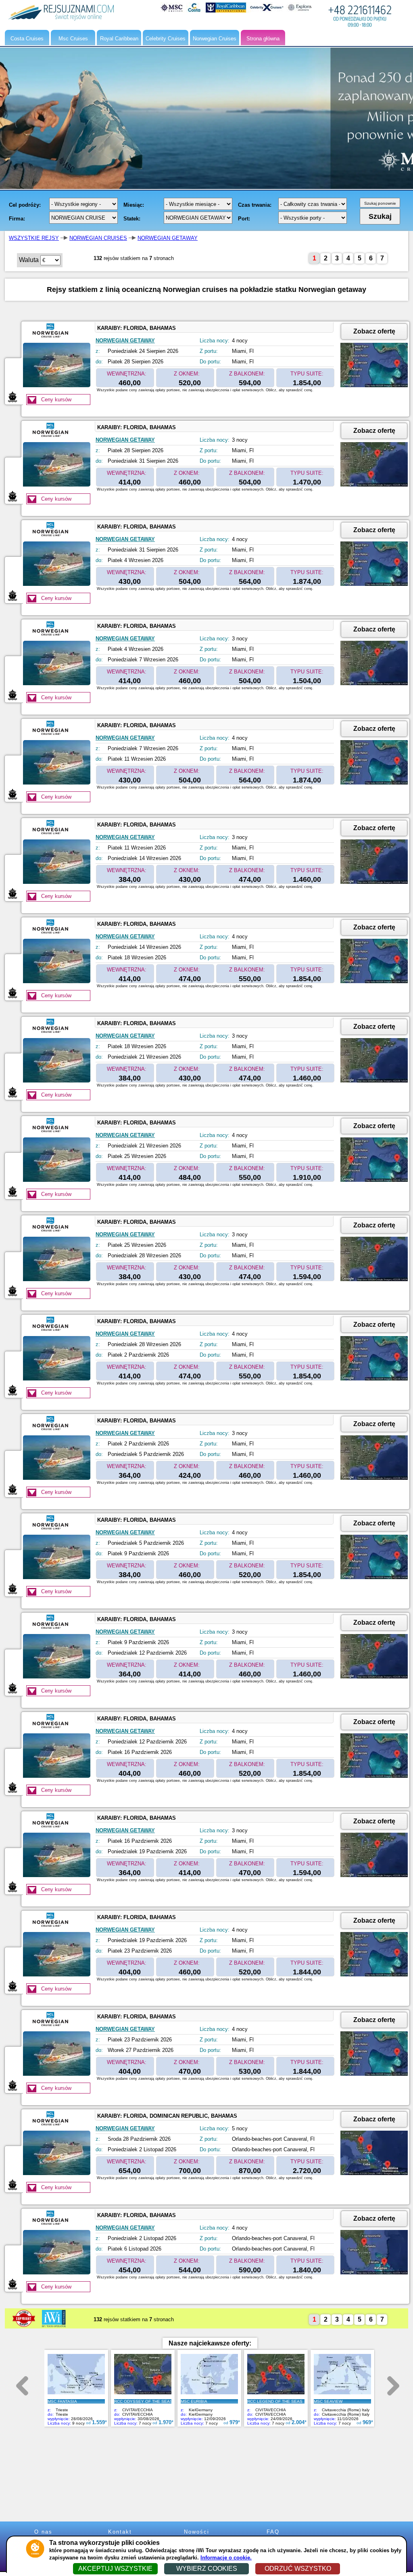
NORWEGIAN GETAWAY (168, 238)
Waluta (29, 260)
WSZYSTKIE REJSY (34, 238)
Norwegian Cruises (215, 39)
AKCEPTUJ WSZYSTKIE (115, 2569)
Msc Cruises (73, 39)
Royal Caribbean (119, 39)
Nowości (197, 2532)
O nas (43, 2532)
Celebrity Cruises (166, 39)
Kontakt (120, 2532)
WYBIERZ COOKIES (207, 2569)
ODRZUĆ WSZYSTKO (298, 2569)
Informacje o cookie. (226, 2558)
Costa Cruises (27, 39)
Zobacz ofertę (374, 331)
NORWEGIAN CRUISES (98, 238)
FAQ (273, 2532)
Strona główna (263, 39)
